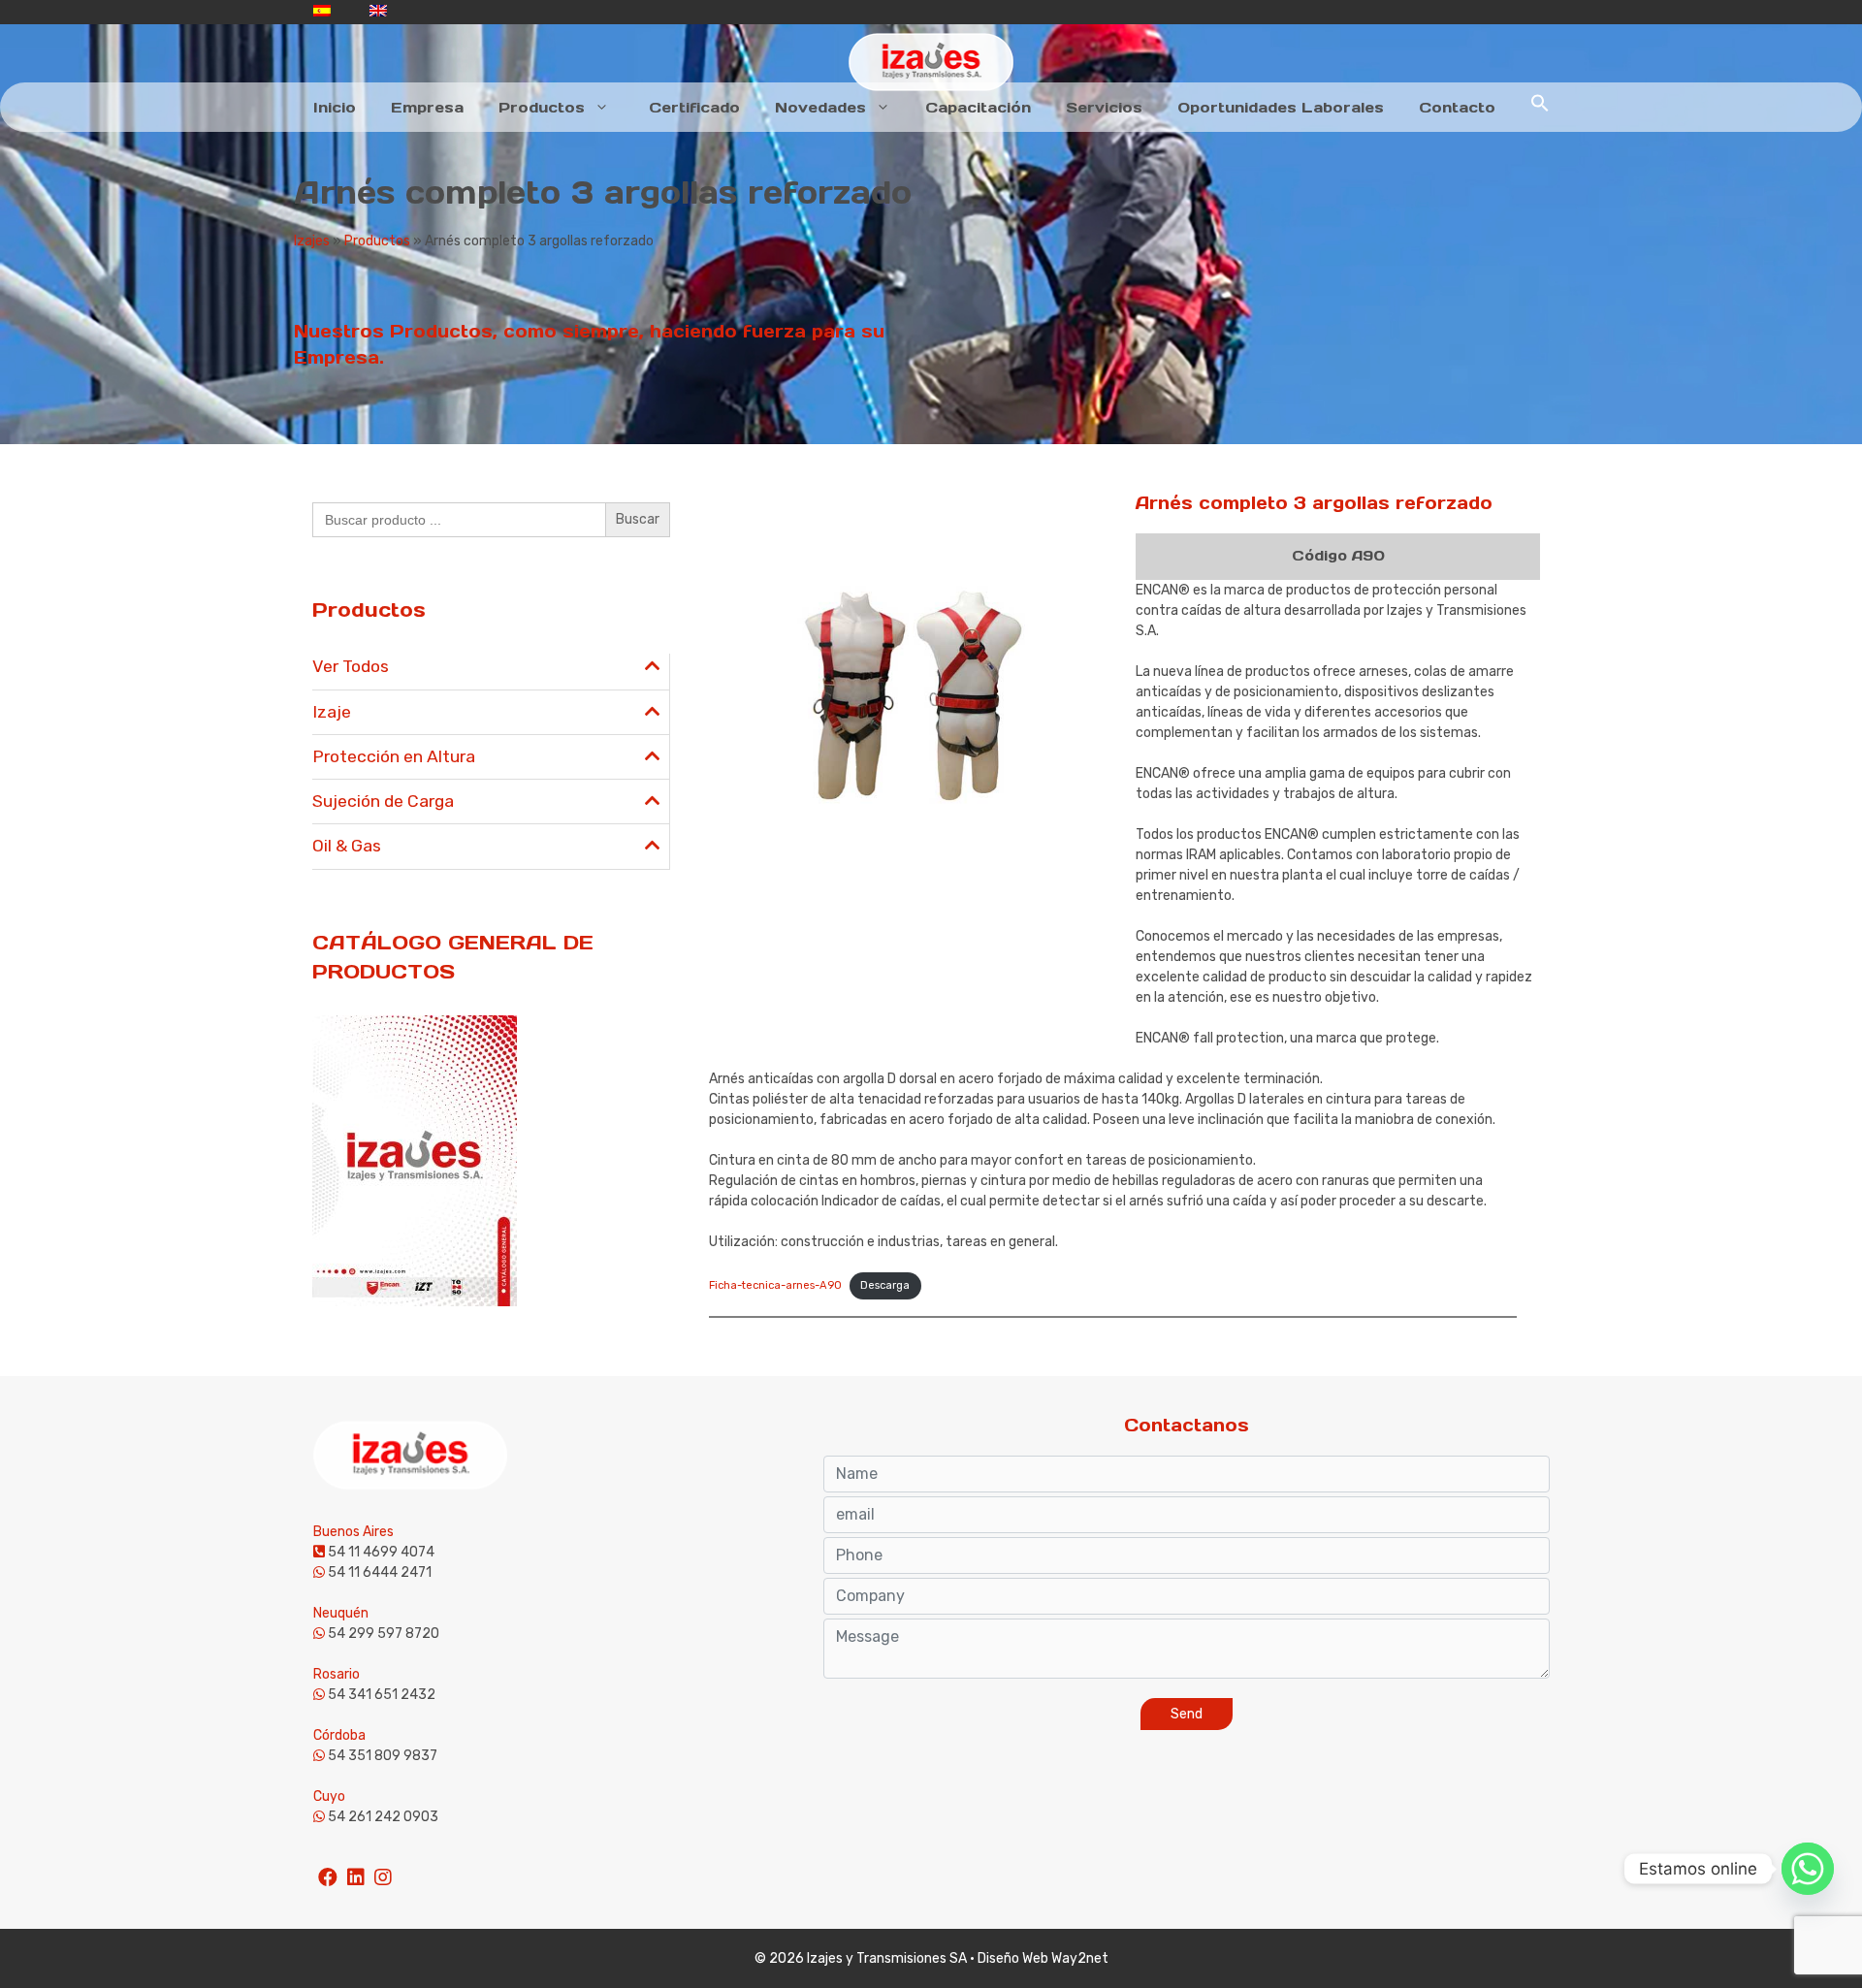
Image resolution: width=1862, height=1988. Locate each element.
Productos (542, 107)
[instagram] (383, 1869)
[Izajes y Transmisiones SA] (931, 62)
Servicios (1104, 107)
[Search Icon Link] (1540, 107)
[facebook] (328, 1869)
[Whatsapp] (1808, 1869)
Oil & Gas (347, 846)
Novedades (820, 107)
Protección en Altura (394, 756)
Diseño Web (1013, 1958)
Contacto (1457, 107)
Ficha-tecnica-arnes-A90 (775, 1285)
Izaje (332, 712)
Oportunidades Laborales (1281, 107)
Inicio (335, 107)
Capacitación (978, 107)
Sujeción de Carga (383, 801)
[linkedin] (356, 1869)
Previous (684, 657)
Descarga (885, 1285)
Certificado (694, 107)
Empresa (427, 107)
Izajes (312, 241)
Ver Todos (351, 666)
